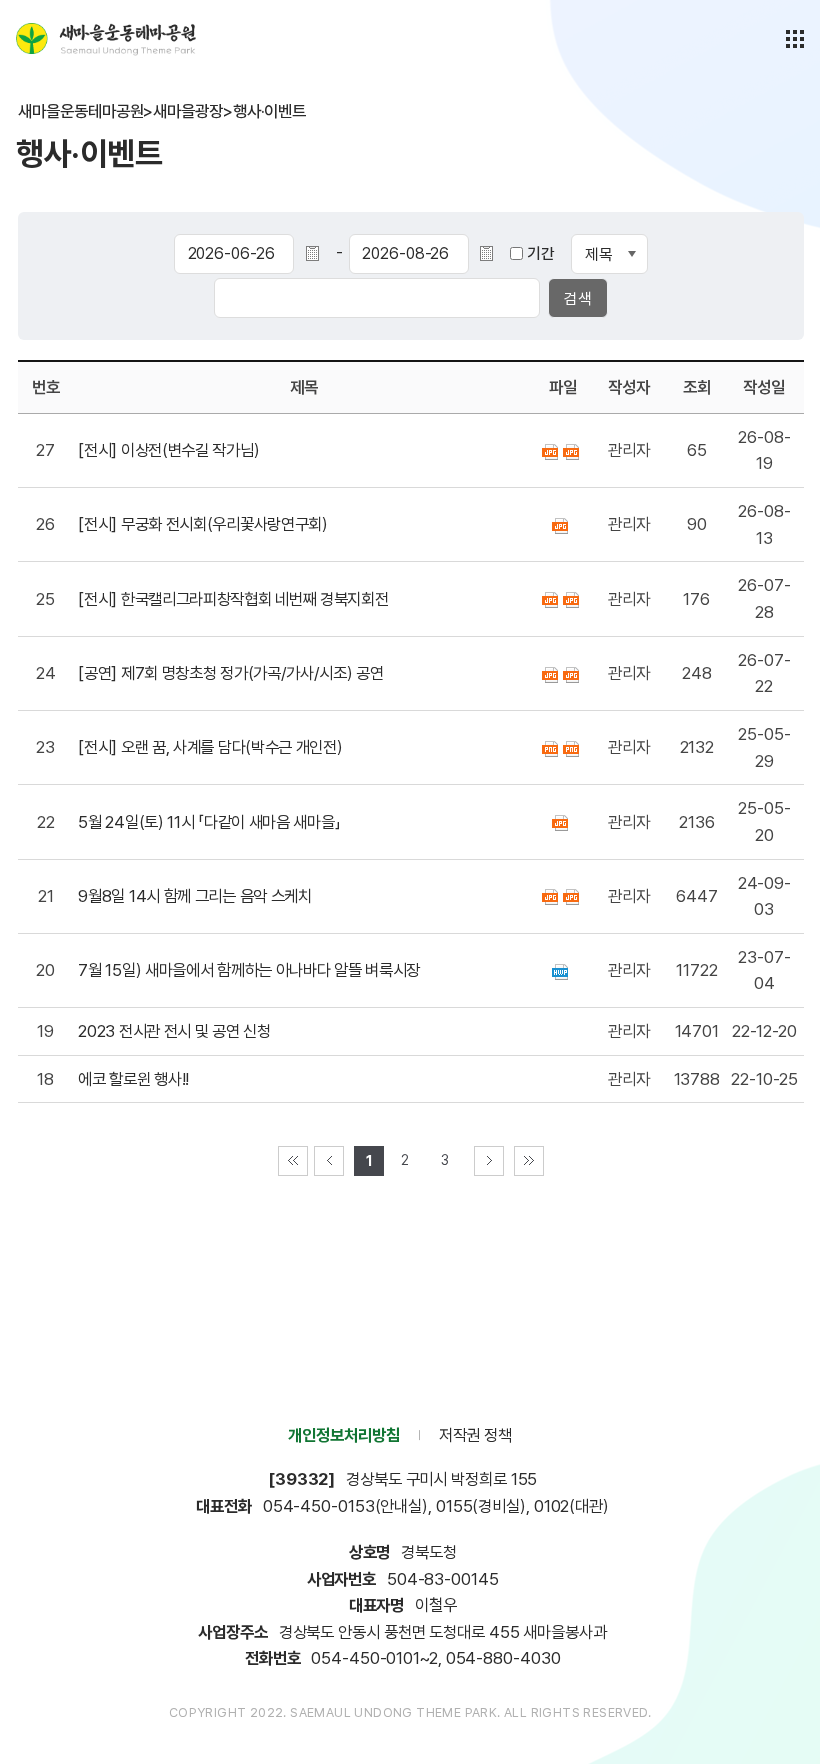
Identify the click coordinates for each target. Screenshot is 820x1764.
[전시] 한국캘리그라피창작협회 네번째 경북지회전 (233, 599)
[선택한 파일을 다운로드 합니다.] (552, 450)
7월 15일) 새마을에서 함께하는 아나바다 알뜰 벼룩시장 (249, 970)
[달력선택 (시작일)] (328, 254)
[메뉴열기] (795, 39)
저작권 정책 (475, 1435)
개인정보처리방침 (343, 1435)
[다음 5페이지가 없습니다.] (489, 1161)
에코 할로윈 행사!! (133, 1079)
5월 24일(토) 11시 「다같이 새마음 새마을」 (209, 822)
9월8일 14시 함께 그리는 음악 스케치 (194, 896)
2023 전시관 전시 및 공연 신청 (174, 1031)
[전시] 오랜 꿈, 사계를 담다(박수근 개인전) (210, 747)
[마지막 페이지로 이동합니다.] (529, 1161)
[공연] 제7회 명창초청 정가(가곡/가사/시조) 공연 (230, 673)
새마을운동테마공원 (106, 39)
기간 (541, 253)
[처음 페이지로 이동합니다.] (293, 1161)
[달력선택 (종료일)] (502, 254)
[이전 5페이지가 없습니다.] (329, 1161)
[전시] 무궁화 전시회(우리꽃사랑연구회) (202, 524)
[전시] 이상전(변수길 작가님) (168, 450)
